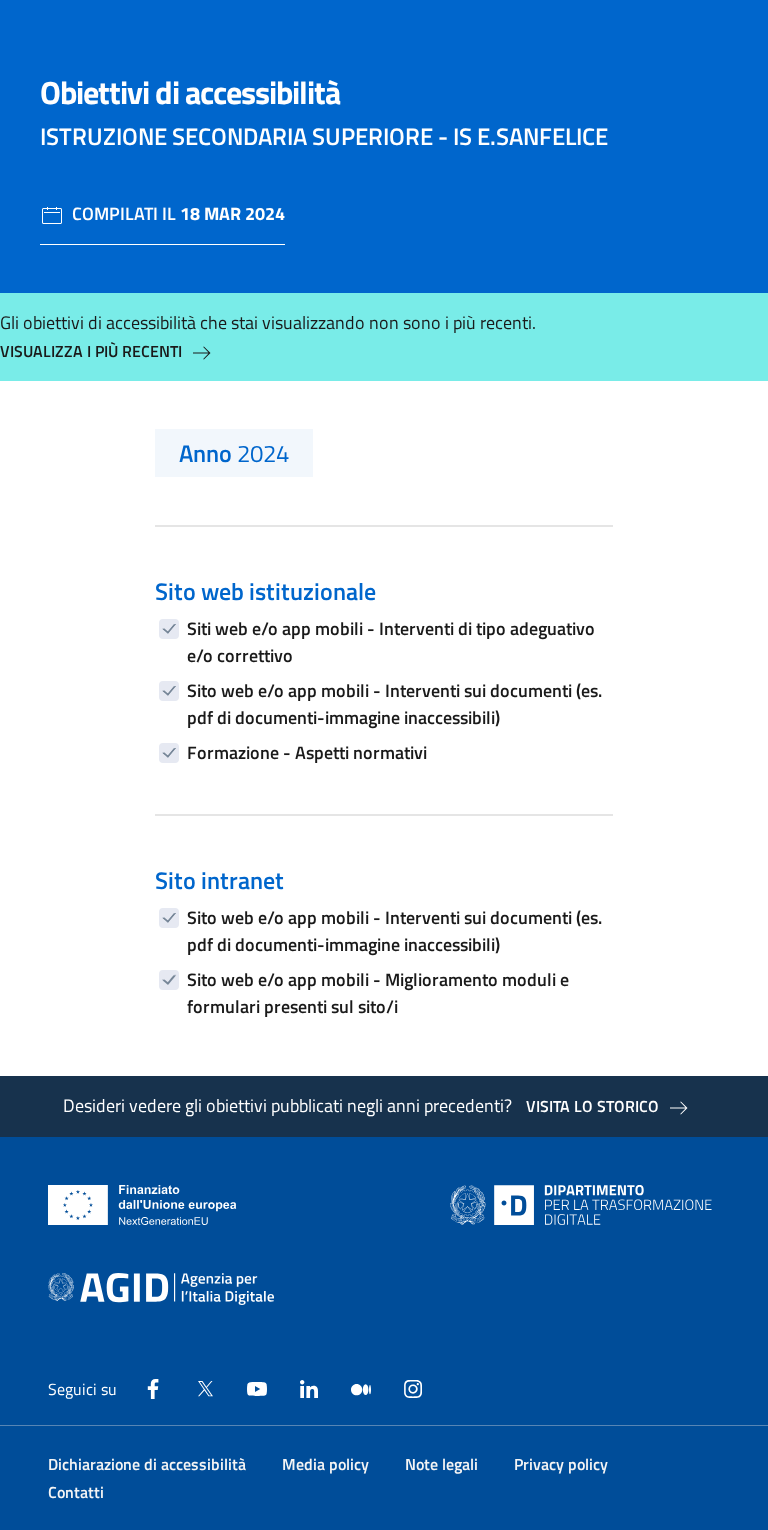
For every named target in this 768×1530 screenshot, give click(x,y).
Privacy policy (561, 1464)
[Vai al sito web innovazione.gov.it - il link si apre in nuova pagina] (585, 1205)
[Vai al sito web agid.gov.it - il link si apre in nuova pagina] (161, 1289)
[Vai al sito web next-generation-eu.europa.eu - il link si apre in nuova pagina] (142, 1205)
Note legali (441, 1464)
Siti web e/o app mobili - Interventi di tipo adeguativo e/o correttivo (391, 642)
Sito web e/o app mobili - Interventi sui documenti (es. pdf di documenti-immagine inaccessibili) (394, 704)
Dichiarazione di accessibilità (147, 1464)
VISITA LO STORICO (592, 1106)
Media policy (325, 1464)
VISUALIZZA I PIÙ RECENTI (91, 351)
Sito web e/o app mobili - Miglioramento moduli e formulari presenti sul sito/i (378, 993)
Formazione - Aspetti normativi (307, 752)
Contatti (76, 1492)
